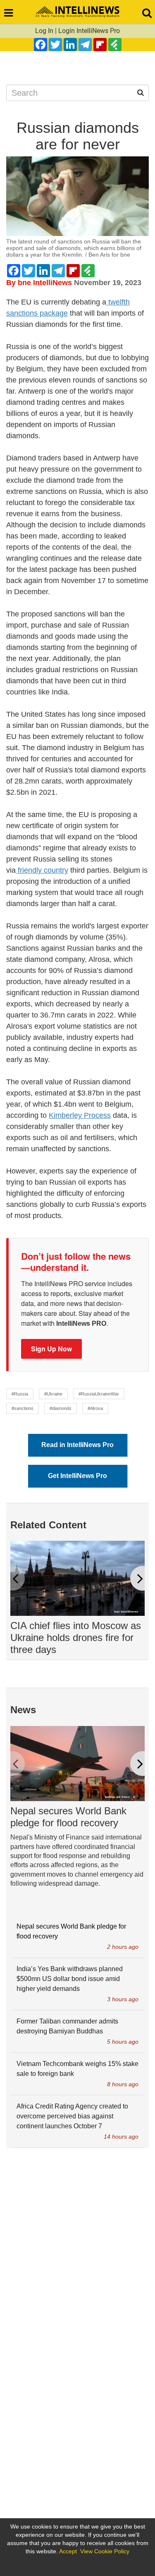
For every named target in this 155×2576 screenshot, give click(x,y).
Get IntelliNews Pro (77, 1476)
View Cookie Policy (105, 2551)
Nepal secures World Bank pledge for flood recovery (68, 1817)
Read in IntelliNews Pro (77, 1445)
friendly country (42, 870)
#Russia (20, 1394)
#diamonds (61, 1408)
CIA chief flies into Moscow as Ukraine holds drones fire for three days (76, 1637)
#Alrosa (95, 1408)
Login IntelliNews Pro (89, 31)
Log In (44, 31)
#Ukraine (53, 1394)
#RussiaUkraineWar (99, 1394)
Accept (68, 2551)
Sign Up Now (51, 1349)
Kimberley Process (80, 1115)
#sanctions (23, 1408)
